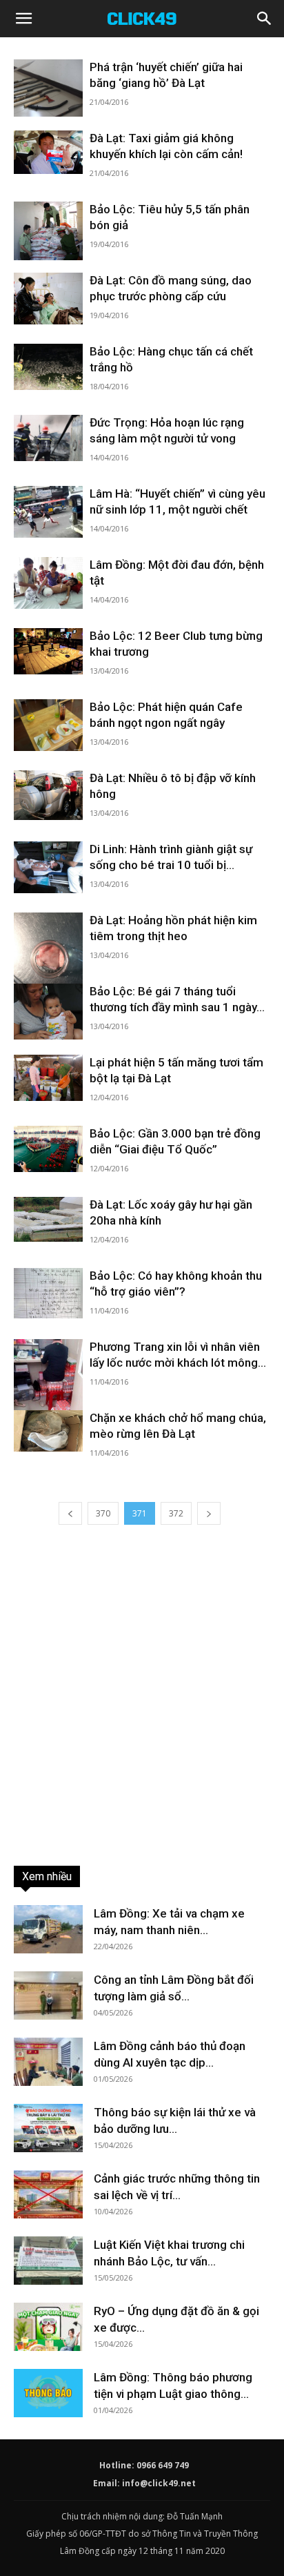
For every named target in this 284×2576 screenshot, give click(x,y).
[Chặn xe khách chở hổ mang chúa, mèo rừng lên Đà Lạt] (48, 1431)
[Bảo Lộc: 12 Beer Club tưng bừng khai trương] (48, 651)
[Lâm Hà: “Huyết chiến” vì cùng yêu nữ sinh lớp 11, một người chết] (48, 512)
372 (176, 1513)
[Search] (265, 19)
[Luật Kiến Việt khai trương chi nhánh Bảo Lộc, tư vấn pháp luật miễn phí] (48, 2261)
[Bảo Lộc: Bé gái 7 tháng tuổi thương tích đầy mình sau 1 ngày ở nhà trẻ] (48, 1012)
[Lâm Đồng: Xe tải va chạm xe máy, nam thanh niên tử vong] (48, 1929)
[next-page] (209, 1513)
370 (103, 1513)
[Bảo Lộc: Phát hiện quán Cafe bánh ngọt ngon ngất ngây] (48, 725)
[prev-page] (70, 1513)
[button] (23, 19)
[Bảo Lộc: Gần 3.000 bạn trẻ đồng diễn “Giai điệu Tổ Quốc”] (48, 1149)
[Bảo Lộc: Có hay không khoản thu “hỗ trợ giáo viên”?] (48, 1293)
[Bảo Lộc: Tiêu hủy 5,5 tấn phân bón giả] (48, 231)
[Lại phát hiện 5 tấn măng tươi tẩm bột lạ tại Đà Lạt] (48, 1078)
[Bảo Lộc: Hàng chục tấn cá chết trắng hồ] (48, 367)
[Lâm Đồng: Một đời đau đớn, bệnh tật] (48, 583)
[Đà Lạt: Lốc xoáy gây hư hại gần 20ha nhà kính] (48, 1219)
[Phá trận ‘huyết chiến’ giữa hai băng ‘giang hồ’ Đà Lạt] (48, 88)
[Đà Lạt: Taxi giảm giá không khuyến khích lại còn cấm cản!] (48, 152)
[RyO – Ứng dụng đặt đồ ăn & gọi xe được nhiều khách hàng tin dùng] (48, 2327)
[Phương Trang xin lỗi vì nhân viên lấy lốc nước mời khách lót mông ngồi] (48, 1381)
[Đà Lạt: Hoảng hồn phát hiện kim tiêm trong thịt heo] (48, 958)
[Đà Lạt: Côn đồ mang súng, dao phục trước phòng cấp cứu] (48, 299)
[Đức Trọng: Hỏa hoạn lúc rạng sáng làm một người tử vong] (48, 438)
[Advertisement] (142, 1693)
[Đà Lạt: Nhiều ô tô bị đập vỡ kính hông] (48, 795)
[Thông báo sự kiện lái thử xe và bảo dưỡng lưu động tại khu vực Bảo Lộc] (48, 2128)
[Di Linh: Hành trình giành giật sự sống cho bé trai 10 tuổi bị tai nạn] (48, 867)
